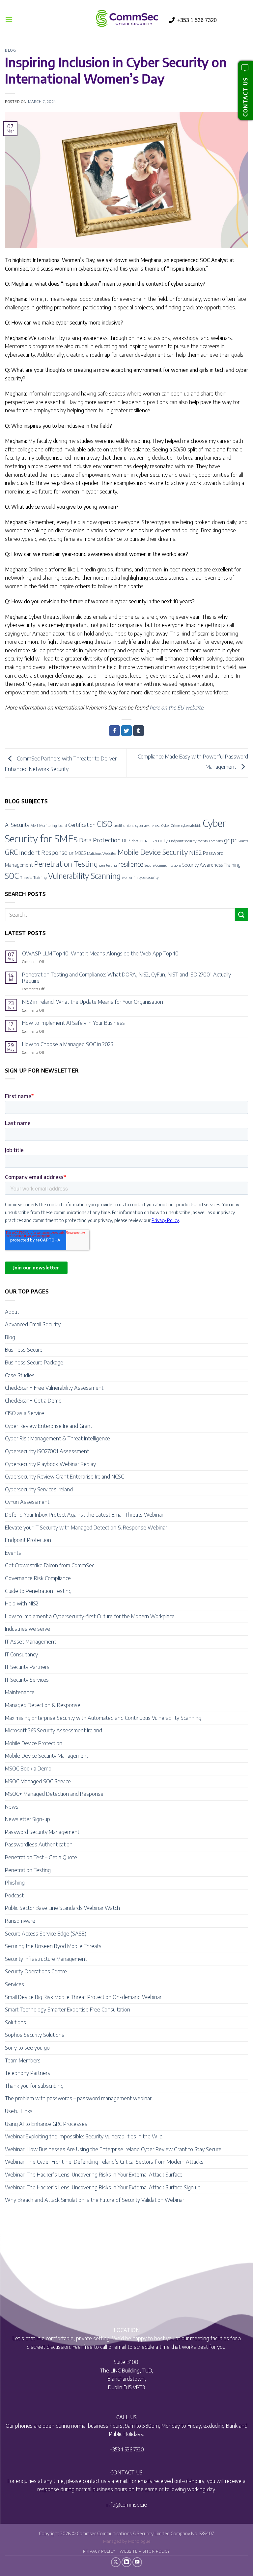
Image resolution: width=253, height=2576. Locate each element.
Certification (82, 825)
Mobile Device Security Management (47, 1756)
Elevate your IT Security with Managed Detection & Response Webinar (86, 1528)
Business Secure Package (34, 1362)
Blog (10, 50)
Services (14, 1984)
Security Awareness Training (211, 865)
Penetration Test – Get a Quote (41, 1857)
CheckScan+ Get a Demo (33, 1401)
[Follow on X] (116, 2562)
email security (154, 840)
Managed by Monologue (127, 2541)
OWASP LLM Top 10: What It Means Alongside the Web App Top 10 (100, 954)
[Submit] (241, 915)
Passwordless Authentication (39, 1844)
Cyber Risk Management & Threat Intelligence (57, 1438)
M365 (80, 853)
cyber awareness (148, 825)
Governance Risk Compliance (38, 1578)
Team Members (23, 2060)
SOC (12, 876)
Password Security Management (42, 1832)
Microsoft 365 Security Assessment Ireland (54, 1730)
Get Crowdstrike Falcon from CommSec (50, 1565)
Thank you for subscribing (34, 2086)
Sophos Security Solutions (35, 2035)
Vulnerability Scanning (84, 876)
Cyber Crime (171, 825)
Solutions (15, 2022)
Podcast (14, 1895)
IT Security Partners (27, 1667)
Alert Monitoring (44, 825)
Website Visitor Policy (145, 2551)
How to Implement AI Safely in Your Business (73, 1023)
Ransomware (20, 1921)
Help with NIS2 (22, 1603)
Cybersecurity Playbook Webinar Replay (50, 1464)
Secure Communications (163, 865)
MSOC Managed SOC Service (38, 1781)
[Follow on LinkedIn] (126, 2562)
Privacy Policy (99, 2551)
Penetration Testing (66, 864)
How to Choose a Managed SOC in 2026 (68, 1044)
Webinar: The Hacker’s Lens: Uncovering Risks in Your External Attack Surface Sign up (103, 2187)
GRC (11, 852)
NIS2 (195, 852)
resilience (131, 864)
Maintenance (20, 1692)
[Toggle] (244, 1312)
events (203, 841)
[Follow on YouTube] (137, 2562)
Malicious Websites (102, 853)
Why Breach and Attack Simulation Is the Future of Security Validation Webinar (95, 2200)
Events (13, 1553)
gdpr (230, 840)
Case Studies (20, 1375)
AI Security (17, 825)
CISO (105, 824)
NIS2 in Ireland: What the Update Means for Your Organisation (93, 1002)
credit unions (124, 825)
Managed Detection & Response (43, 1705)
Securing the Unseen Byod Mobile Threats (53, 1946)
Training (40, 877)
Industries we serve (28, 1629)
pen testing (108, 865)
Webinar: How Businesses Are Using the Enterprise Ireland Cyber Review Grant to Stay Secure (113, 2149)
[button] (9, 19)
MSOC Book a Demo (28, 1769)
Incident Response (43, 852)
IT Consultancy (21, 1654)
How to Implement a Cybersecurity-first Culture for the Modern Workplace (90, 1616)
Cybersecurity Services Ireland (39, 1489)
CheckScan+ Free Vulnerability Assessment (54, 1388)
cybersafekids (191, 825)
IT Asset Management (30, 1642)
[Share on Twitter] (127, 731)
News (12, 1807)
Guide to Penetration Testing (38, 1591)
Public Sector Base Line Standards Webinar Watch (62, 1908)
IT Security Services (27, 1680)
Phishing (15, 1883)
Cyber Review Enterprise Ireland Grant (49, 1426)
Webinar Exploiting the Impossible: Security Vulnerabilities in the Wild (84, 2136)
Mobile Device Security (153, 852)
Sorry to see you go (27, 2048)
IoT (71, 853)
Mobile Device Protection (34, 1743)
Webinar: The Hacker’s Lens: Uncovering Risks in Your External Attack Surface (94, 2175)
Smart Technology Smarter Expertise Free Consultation (68, 2010)
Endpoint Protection (28, 1540)
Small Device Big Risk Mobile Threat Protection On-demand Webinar (83, 1997)
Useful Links (19, 2111)
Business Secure (24, 1350)
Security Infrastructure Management (46, 1959)
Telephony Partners (28, 2073)
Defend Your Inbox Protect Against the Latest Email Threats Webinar (84, 1515)
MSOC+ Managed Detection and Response (54, 1794)
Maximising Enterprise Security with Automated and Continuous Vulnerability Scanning (103, 1718)
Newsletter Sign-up (28, 1819)
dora (135, 841)
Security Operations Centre (36, 1971)
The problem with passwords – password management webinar (78, 2098)
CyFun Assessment (27, 1502)
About (12, 1312)
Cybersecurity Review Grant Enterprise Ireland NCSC (64, 1477)
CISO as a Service (25, 1413)
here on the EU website (176, 708)
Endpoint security (183, 841)
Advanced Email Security (33, 1324)
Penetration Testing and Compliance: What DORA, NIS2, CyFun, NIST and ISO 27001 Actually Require (126, 978)
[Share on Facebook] (114, 731)
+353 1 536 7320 (197, 20)
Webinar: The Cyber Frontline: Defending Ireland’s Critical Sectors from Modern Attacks (104, 2162)
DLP (126, 840)
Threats (26, 877)
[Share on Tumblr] (139, 731)
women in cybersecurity (140, 877)
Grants (243, 841)
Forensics (216, 841)
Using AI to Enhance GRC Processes (46, 2124)
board (63, 825)
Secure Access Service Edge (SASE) (46, 1934)
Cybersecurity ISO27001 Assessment (47, 1451)
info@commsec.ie (127, 2505)
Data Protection (100, 840)
